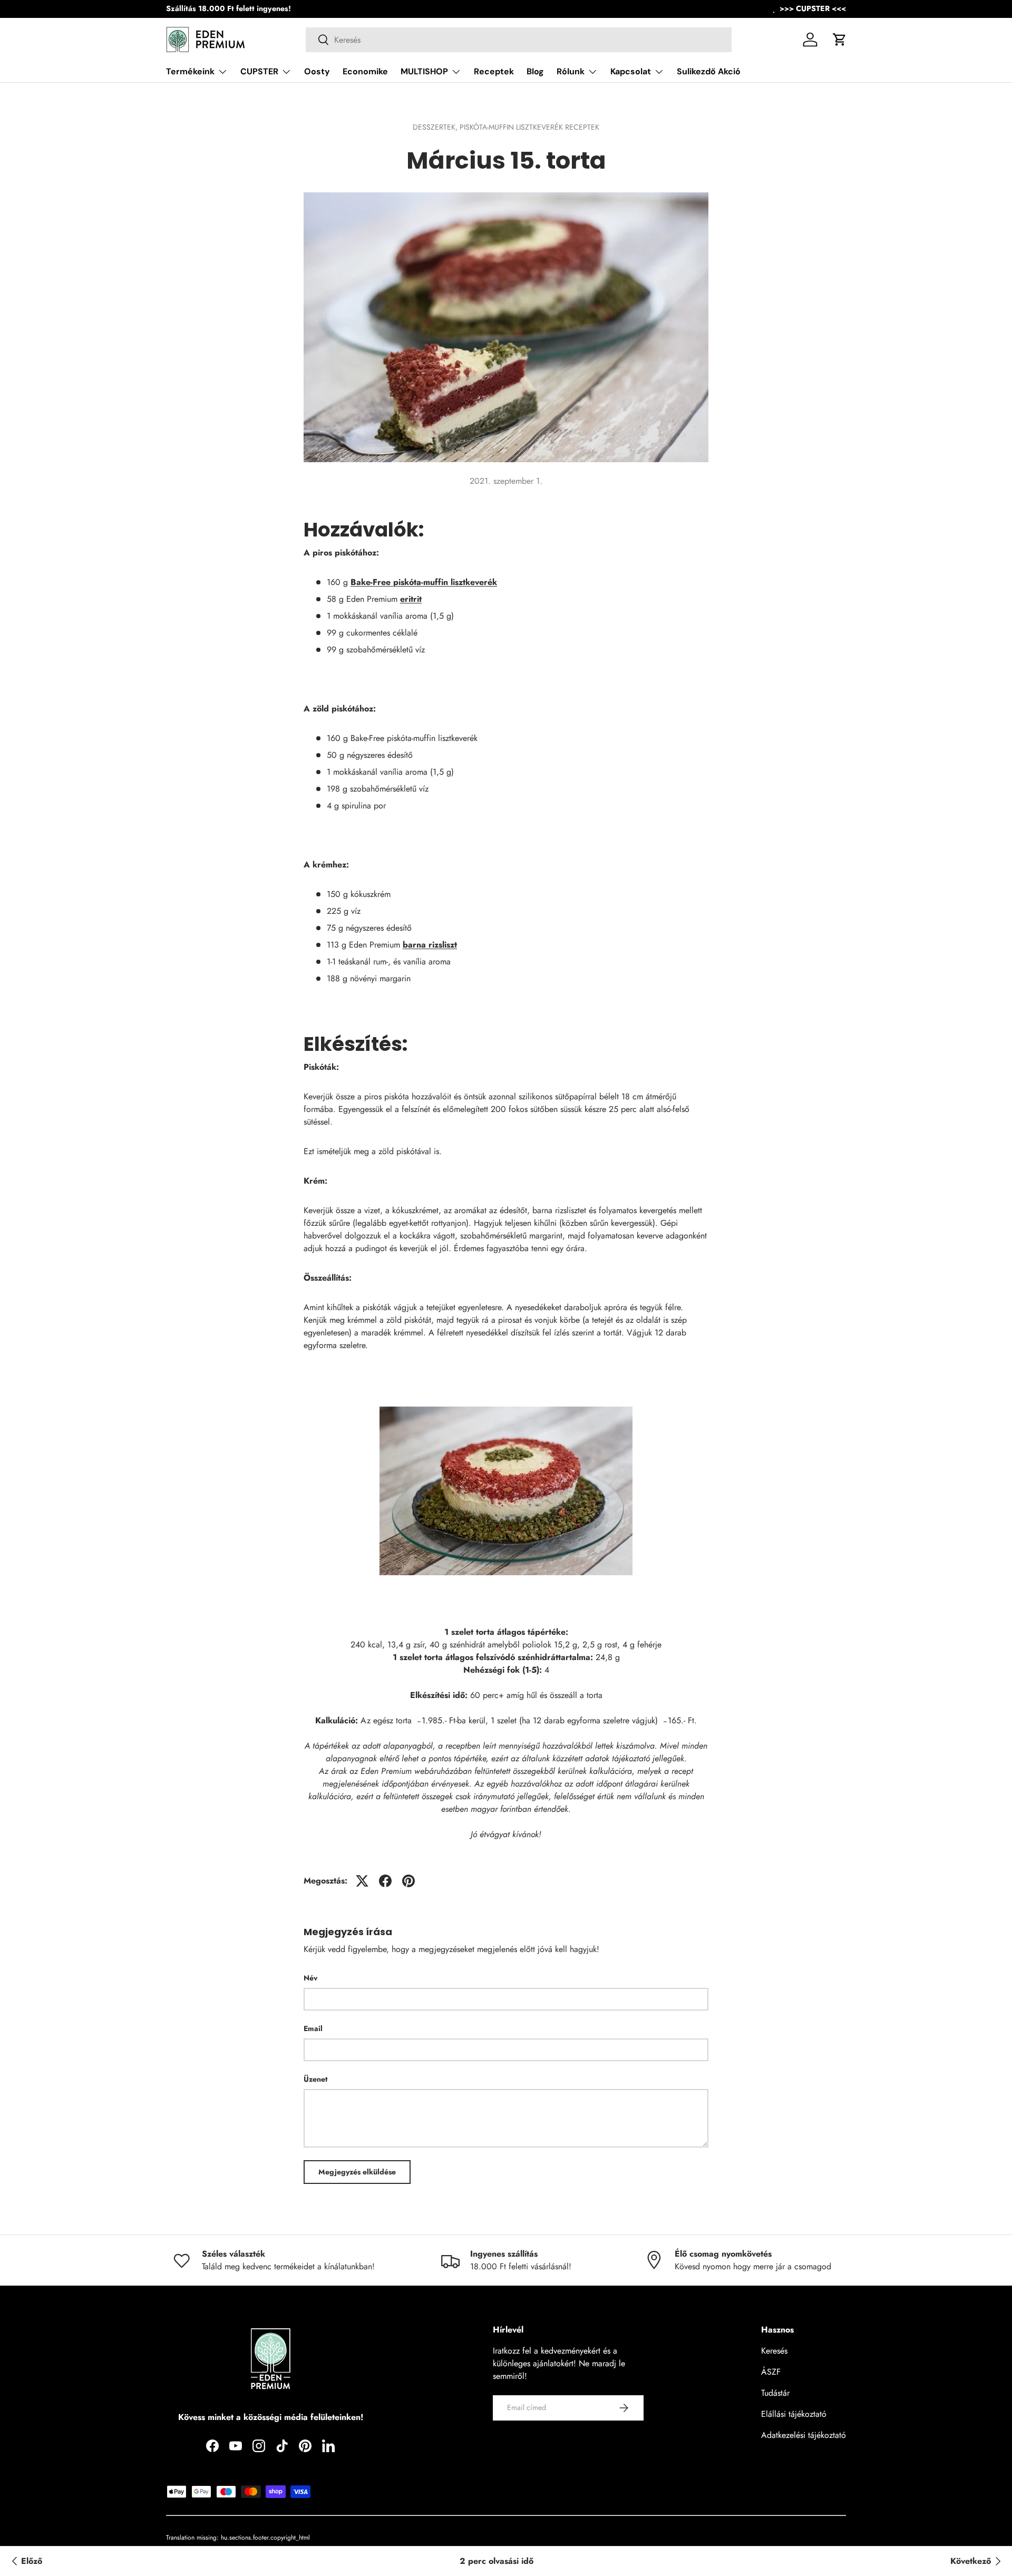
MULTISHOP (424, 71)
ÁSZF (771, 2372)
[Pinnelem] (408, 1881)
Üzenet (315, 2079)
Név (310, 1978)
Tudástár (775, 2393)
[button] (840, 40)
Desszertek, (436, 127)
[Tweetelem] (362, 1881)
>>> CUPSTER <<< (813, 8)
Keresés (774, 2351)
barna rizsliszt (430, 945)
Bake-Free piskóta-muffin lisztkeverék (424, 582)
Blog (535, 71)
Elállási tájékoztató (794, 2414)
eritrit (411, 599)
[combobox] (519, 40)
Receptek (494, 71)
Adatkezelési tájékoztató (804, 2435)
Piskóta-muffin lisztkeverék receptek (529, 127)
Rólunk (571, 71)
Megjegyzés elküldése (357, 2172)
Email (313, 2028)
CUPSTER (259, 71)
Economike (365, 71)
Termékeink (190, 71)
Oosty (317, 71)
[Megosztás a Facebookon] (385, 1881)
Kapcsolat (631, 71)
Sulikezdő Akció (709, 71)
